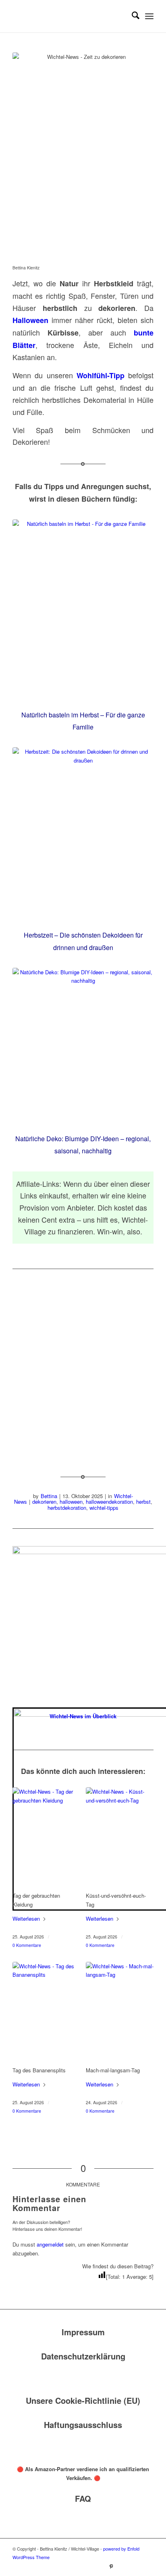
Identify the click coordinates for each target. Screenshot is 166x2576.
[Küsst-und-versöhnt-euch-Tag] (120, 1838)
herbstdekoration (67, 1508)
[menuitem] (132, 16)
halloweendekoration (109, 1502)
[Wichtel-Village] (69, 16)
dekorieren (44, 1502)
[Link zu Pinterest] (111, 2566)
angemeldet (50, 2244)
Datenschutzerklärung (83, 2356)
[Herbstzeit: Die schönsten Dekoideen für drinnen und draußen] (83, 835)
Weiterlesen (26, 1918)
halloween (71, 1502)
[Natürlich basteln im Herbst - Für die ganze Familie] (83, 611)
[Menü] (149, 16)
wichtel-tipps (104, 1508)
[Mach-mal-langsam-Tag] (120, 2013)
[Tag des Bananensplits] (46, 2013)
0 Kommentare (27, 1945)
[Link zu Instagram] (123, 2566)
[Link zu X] (147, 2566)
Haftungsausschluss (83, 2425)
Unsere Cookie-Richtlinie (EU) (83, 2400)
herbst (143, 1502)
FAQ (83, 2498)
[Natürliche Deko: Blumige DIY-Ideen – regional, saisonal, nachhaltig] (83, 1047)
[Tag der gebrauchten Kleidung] (46, 1838)
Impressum (83, 2332)
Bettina (49, 1496)
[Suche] (132, 16)
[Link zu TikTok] (135, 2566)
